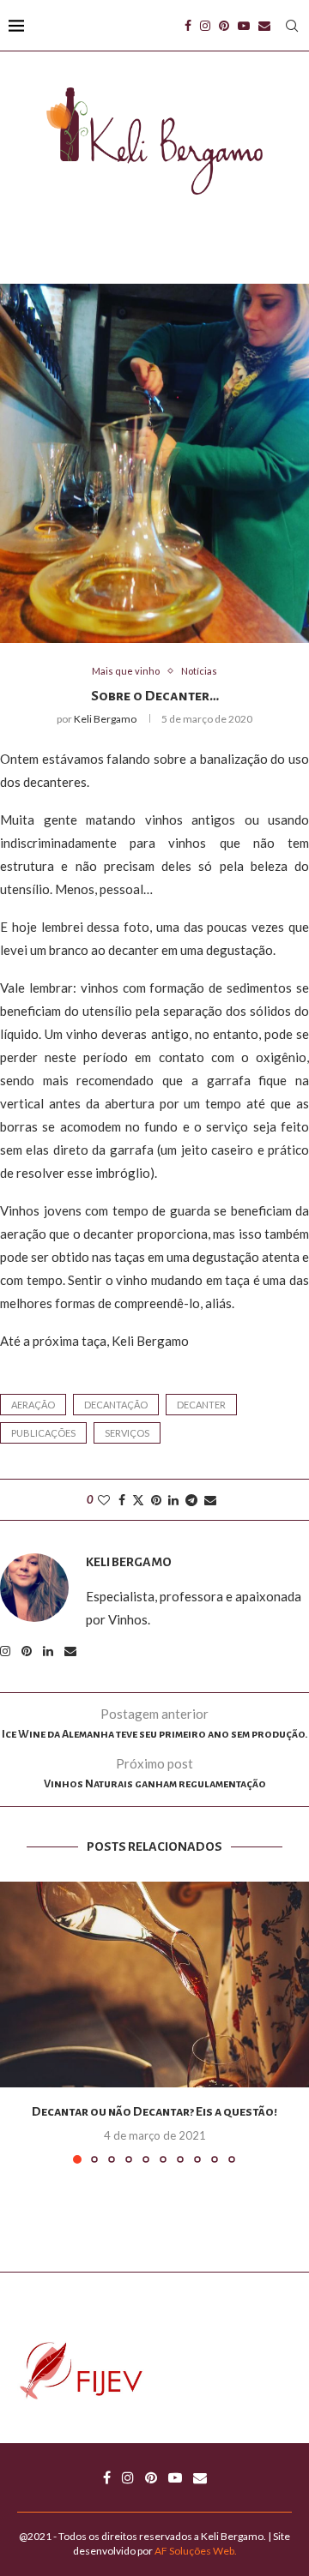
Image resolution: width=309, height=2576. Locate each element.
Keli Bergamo (105, 719)
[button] (15, 2022)
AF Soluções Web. (196, 2551)
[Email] (264, 26)
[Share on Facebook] (122, 1500)
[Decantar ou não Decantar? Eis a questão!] (154, 1985)
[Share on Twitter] (138, 1500)
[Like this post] (104, 1500)
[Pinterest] (224, 26)
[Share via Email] (210, 1500)
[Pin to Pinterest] (156, 1500)
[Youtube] (244, 26)
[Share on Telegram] (191, 1500)
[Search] (292, 26)
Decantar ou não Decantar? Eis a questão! (154, 2111)
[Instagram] (205, 26)
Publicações (43, 1433)
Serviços (127, 1433)
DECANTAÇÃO (116, 1405)
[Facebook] (188, 26)
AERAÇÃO (33, 1405)
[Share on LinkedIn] (173, 1500)
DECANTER (201, 1405)
